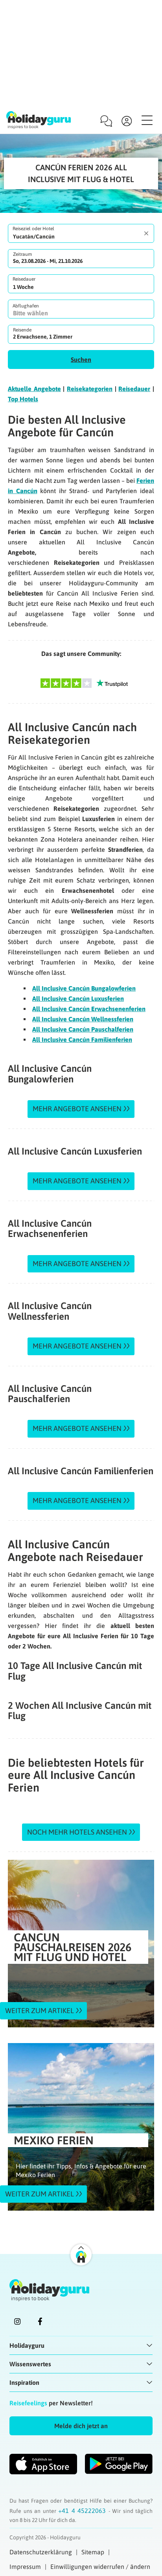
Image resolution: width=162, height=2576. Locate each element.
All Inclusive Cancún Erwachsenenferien (89, 1009)
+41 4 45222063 (83, 2511)
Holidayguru (27, 2345)
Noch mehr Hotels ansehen (77, 1832)
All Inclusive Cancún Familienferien (82, 1039)
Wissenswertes (30, 2364)
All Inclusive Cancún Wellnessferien (83, 1019)
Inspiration (24, 2382)
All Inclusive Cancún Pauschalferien (83, 1029)
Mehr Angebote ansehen (77, 1109)
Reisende (22, 330)
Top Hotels (23, 399)
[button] (81, 359)
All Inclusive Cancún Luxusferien (78, 998)
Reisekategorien (90, 389)
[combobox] (81, 233)
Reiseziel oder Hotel (33, 229)
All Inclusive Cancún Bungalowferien (84, 988)
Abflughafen (26, 306)
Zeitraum (22, 254)
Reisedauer (24, 279)
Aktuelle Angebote (34, 389)
